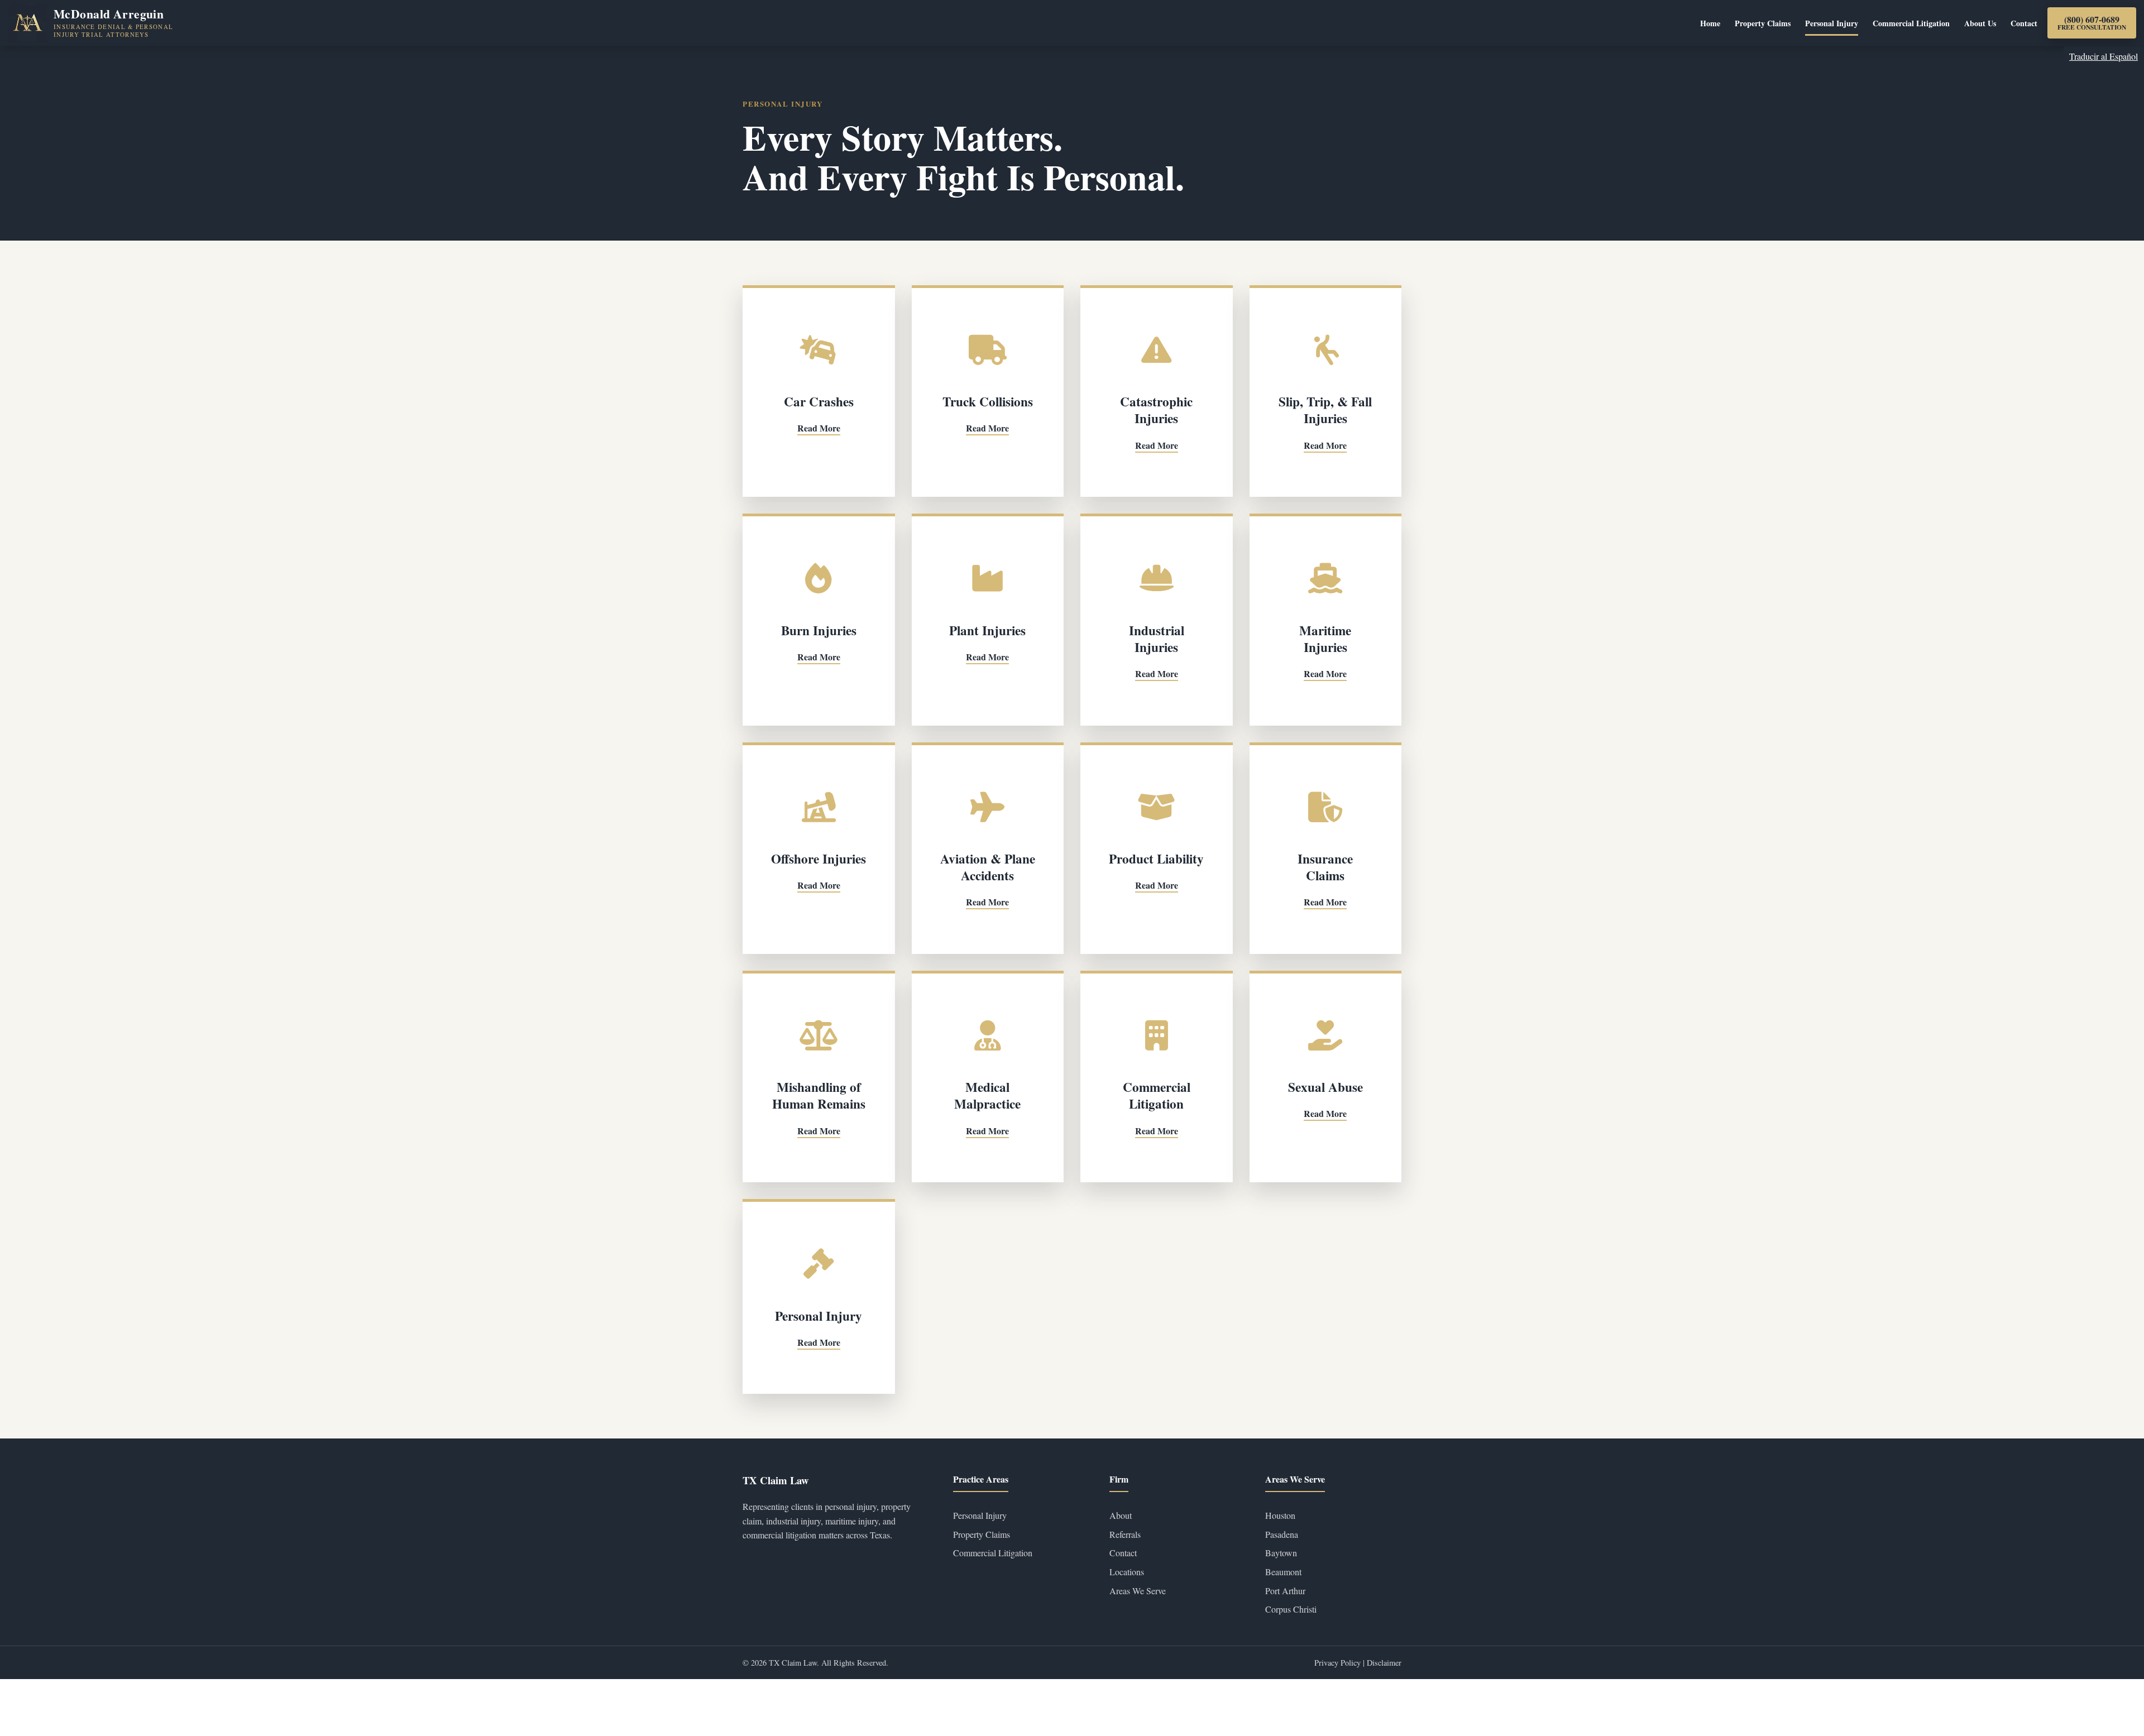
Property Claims (1763, 23)
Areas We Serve (1138, 1591)
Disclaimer (1384, 1663)
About (1121, 1515)
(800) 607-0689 (2092, 23)
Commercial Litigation (1911, 23)
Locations (1127, 1572)
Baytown (1281, 1553)
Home (1710, 23)
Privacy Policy (1339, 1663)
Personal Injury (1832, 23)
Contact (2024, 23)
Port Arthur (1285, 1591)
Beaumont (1283, 1572)
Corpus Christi (1291, 1609)
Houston (1280, 1515)
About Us (1980, 23)
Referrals (1125, 1534)
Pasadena (1282, 1534)
